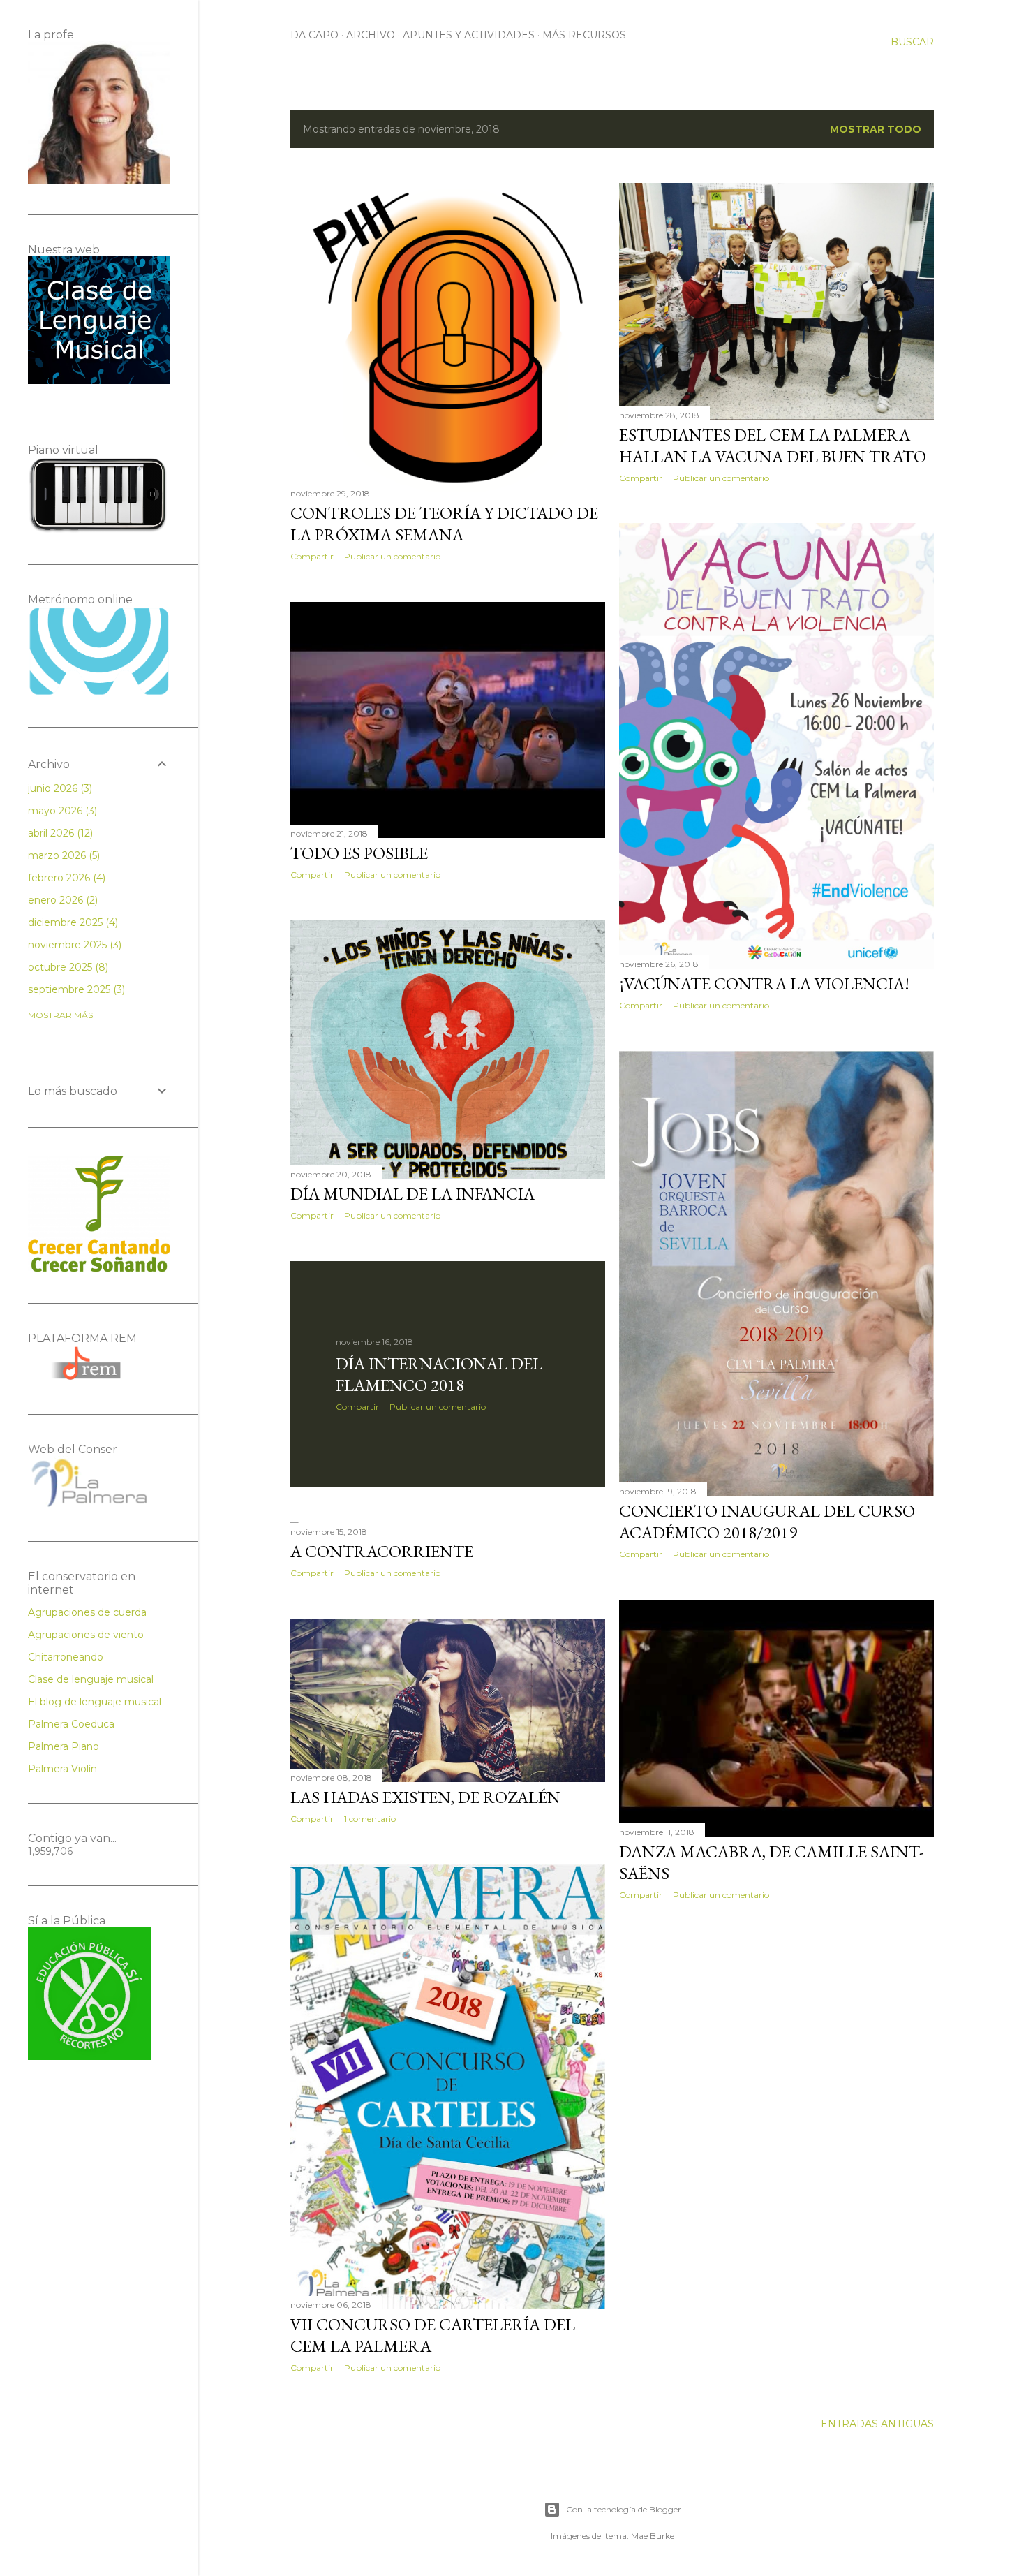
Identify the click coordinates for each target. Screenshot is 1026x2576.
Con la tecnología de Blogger (624, 2509)
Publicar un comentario (392, 556)
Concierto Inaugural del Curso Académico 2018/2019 (767, 1522)
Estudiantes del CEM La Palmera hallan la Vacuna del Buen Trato (773, 446)
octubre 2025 (67, 967)
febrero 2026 (65, 878)
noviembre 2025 (73, 945)
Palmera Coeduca (71, 1724)
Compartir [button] (312, 556)
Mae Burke (653, 2536)
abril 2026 (59, 833)
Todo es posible (359, 853)
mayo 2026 (61, 811)
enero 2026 (61, 900)
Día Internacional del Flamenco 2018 (439, 1374)
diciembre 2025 (72, 922)
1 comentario (370, 1819)
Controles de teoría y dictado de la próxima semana (444, 524)
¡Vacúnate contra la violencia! (764, 984)
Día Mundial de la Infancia (412, 1194)
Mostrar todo (876, 129)
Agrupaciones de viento (86, 1635)
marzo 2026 (62, 855)
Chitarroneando (66, 1657)
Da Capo (314, 35)
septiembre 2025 (75, 989)
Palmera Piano (64, 1746)
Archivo (371, 35)
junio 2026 (59, 788)
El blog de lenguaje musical (95, 1702)
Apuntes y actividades (469, 35)
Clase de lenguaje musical (91, 1679)
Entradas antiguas (877, 2424)
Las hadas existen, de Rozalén (425, 1797)
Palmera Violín (62, 1769)
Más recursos (584, 35)
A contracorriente (382, 1551)
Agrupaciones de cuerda (87, 1612)
